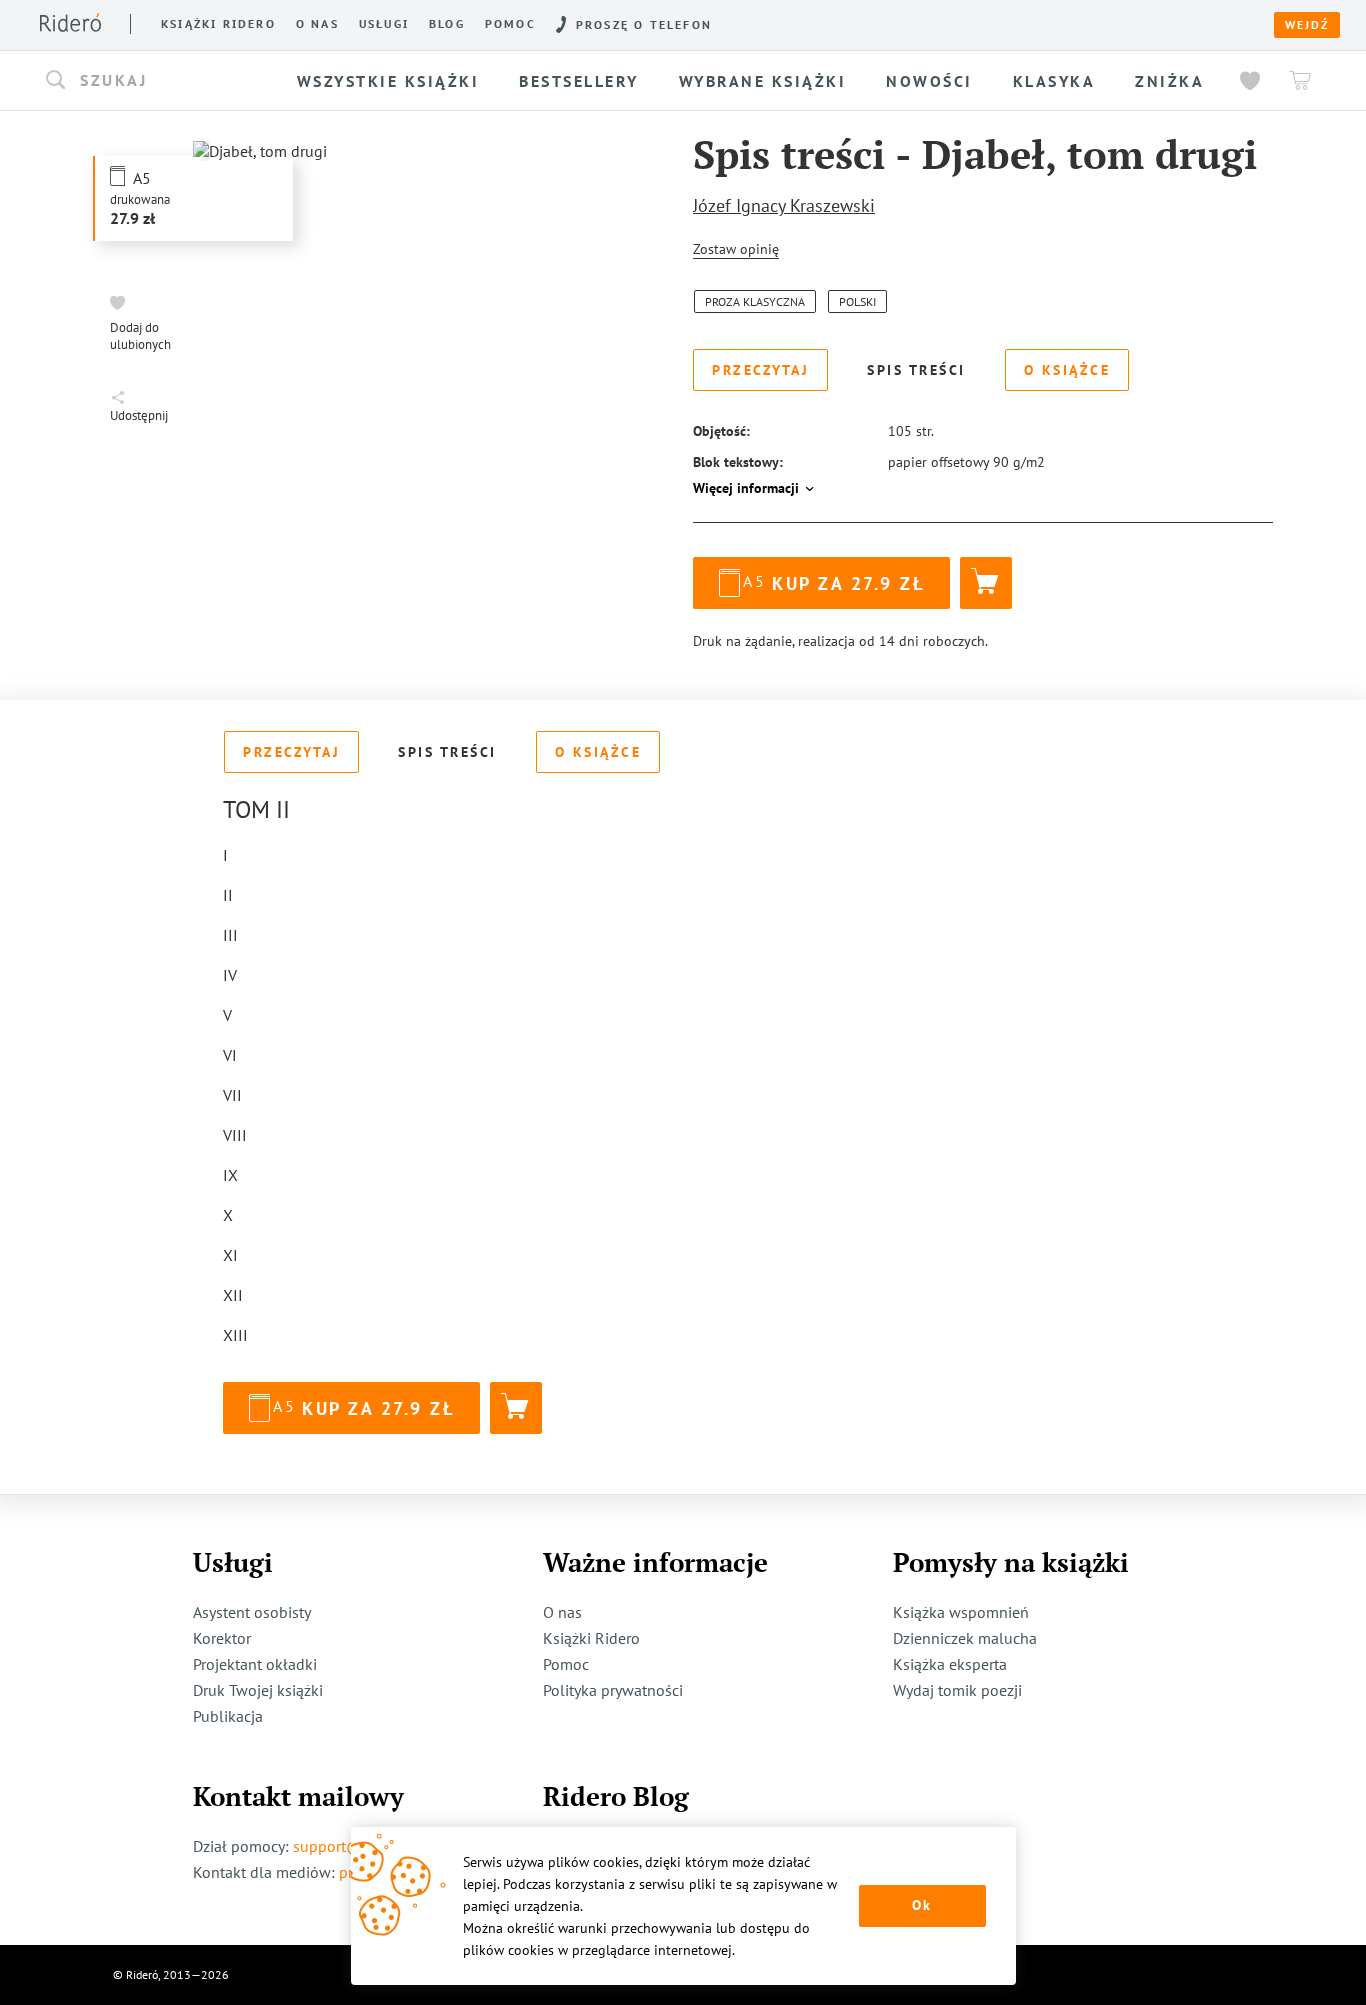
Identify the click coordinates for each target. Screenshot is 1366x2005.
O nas (317, 24)
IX (230, 1175)
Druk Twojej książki (258, 1690)
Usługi (384, 24)
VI (230, 1055)
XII (233, 1295)
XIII (235, 1335)
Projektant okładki (255, 1664)
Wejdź (1307, 25)
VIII (235, 1135)
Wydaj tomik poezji (957, 1690)
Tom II (256, 809)
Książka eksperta (950, 1664)
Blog (447, 24)
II (228, 895)
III (230, 935)
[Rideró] (70, 22)
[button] (161, 81)
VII (232, 1095)
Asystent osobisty (252, 1612)
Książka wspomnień (961, 1612)
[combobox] (161, 81)
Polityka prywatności (613, 1690)
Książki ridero (218, 24)
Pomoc (510, 24)
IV (230, 975)
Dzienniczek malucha (965, 1638)
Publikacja (228, 1716)
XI (230, 1255)
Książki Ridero (591, 1638)
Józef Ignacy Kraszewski (784, 205)
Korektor (222, 1638)
